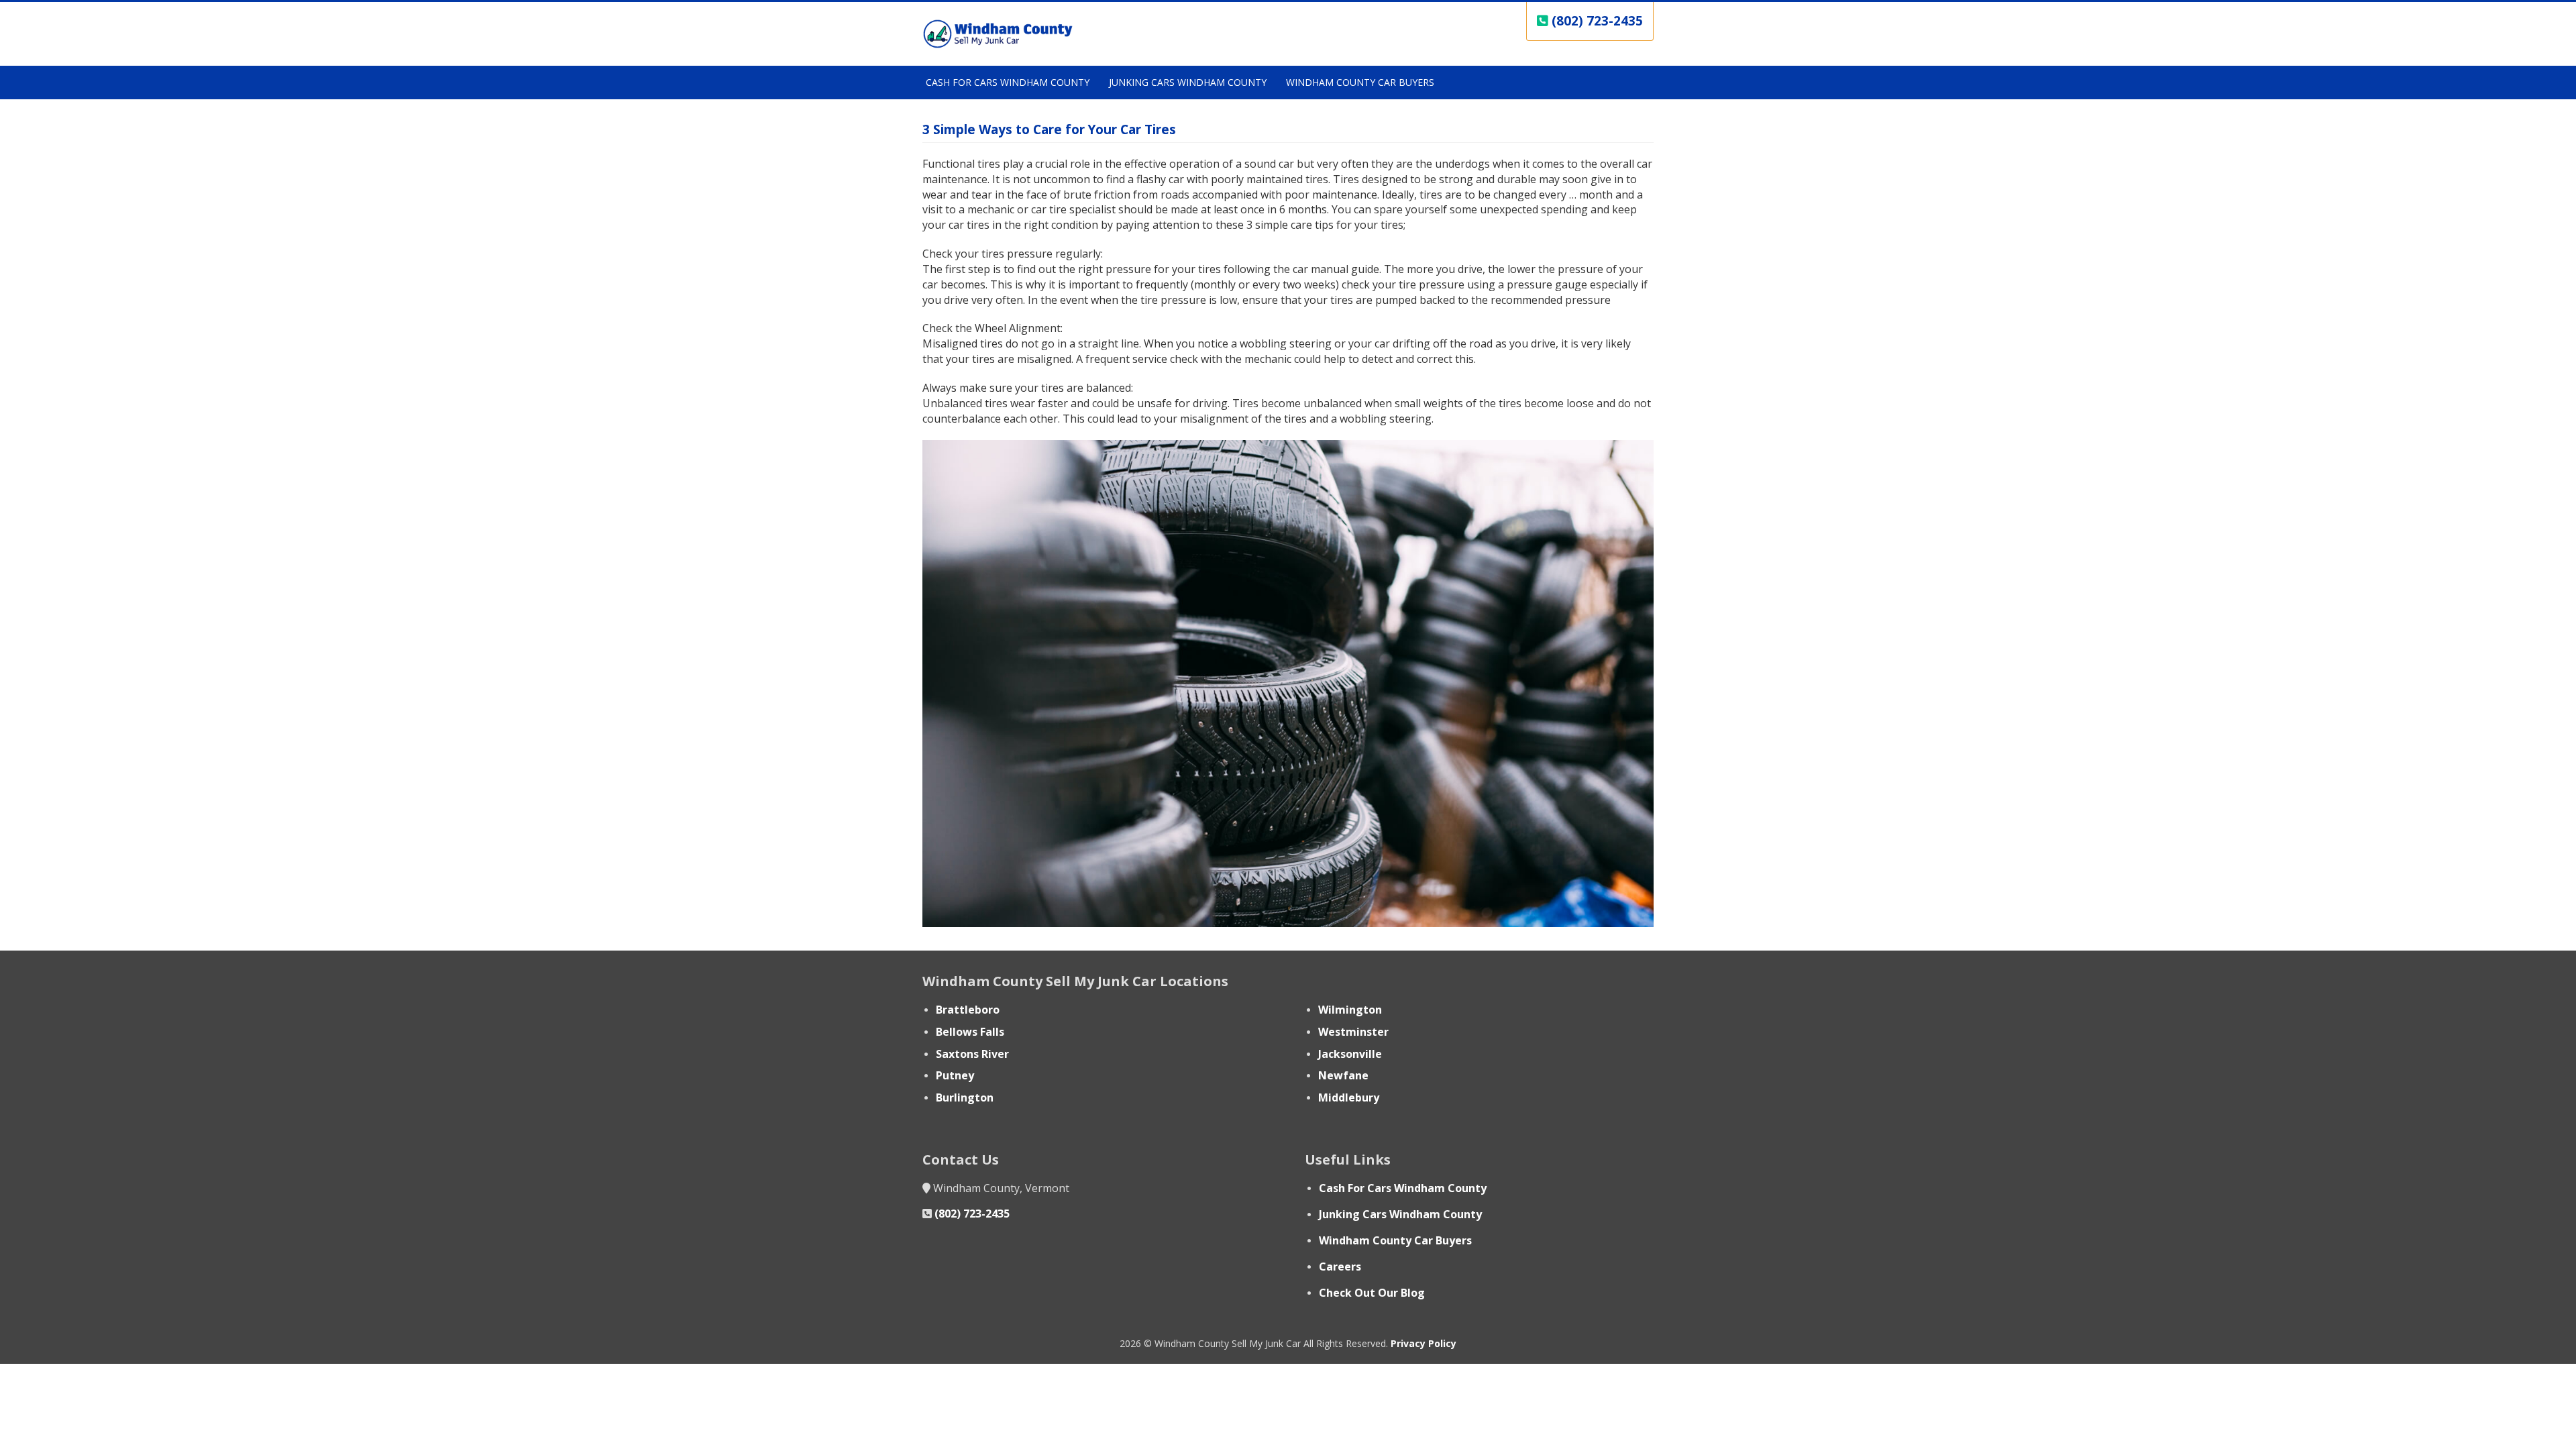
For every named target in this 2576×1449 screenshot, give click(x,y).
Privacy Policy (1424, 1343)
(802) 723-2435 (972, 1214)
